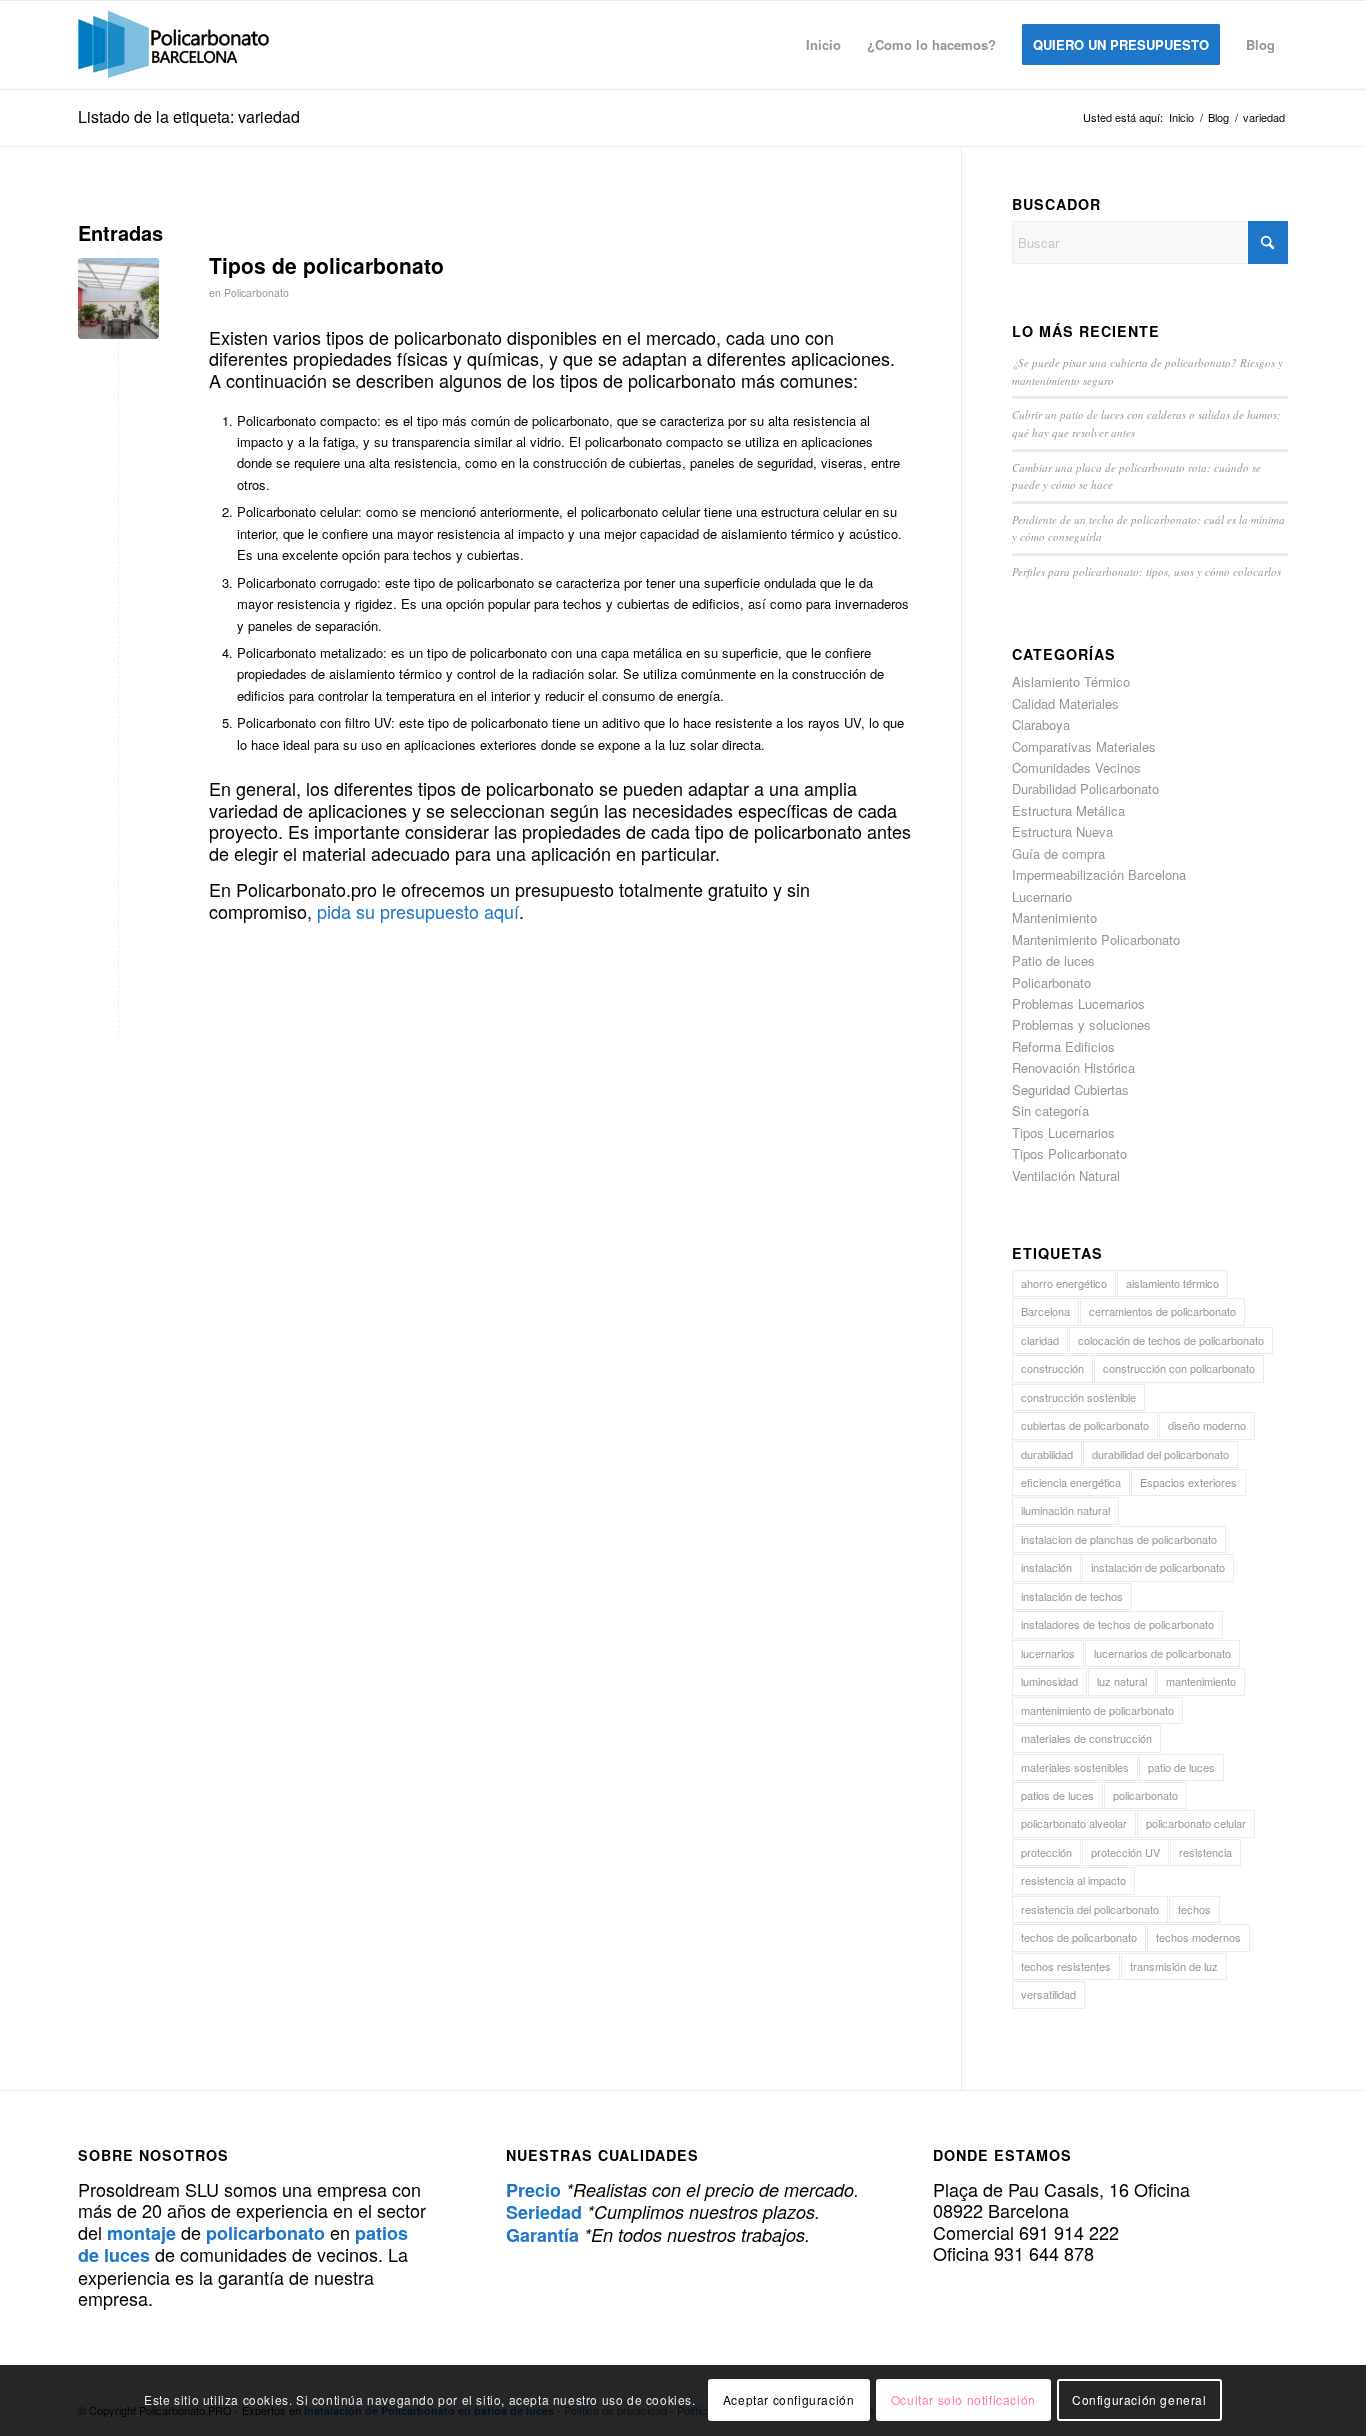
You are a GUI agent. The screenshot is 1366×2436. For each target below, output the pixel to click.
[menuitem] (823, 45)
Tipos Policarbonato (1069, 1153)
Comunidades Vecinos (1076, 767)
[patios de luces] (118, 298)
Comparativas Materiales (1084, 746)
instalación (1046, 1567)
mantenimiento (1201, 1681)
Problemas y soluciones (1081, 1024)
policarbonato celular (1196, 1823)
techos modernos (1198, 1937)
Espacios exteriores (1188, 1482)
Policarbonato (256, 292)
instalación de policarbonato (1158, 1567)
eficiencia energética (1071, 1482)
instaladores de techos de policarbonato (1117, 1624)
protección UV (1125, 1852)
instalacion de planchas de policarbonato (1119, 1539)
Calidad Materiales (1065, 703)
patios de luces (1057, 1795)
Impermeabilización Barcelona (1099, 874)
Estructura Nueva (1062, 831)
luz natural (1122, 1681)
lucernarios (1048, 1653)
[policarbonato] (173, 45)
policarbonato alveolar (1074, 1823)
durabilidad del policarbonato (1160, 1454)
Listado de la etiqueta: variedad (189, 116)
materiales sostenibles (1075, 1767)
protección (1046, 1852)
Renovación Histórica (1073, 1067)
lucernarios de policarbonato (1162, 1653)
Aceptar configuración (789, 2400)
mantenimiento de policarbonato (1097, 1710)
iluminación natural (1065, 1510)
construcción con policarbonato (1179, 1368)
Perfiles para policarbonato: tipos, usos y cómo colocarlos (1146, 571)
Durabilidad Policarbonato (1085, 788)
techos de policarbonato (1079, 1937)
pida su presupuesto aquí (418, 911)
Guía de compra (1058, 853)
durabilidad (1047, 1454)
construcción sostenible (1078, 1397)
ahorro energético (1064, 1283)
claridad (1040, 1340)
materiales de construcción (1086, 1738)
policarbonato (1145, 1795)
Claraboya (1041, 724)
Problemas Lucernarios (1078, 1003)
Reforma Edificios (1063, 1046)
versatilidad (1048, 1994)
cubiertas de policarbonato (1085, 1425)
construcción (1052, 1368)
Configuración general (1139, 2400)
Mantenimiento (1054, 917)
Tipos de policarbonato (326, 265)
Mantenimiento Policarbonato (1096, 939)
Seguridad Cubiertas (1070, 1089)
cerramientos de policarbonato (1162, 1311)
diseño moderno (1207, 1425)
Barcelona (1045, 1311)
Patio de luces (1053, 960)
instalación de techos (1072, 1596)
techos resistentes (1066, 1966)
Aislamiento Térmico (1071, 681)
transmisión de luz (1174, 1966)
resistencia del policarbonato (1090, 1909)
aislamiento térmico (1172, 1283)
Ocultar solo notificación (963, 2400)
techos (1194, 1909)
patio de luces (1181, 1767)
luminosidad (1049, 1681)
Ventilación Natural (1066, 1175)
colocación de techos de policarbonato (1171, 1340)
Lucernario (1042, 896)
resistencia (1205, 1852)
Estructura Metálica (1068, 810)
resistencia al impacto (1073, 1880)
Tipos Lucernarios (1063, 1132)
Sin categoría (1050, 1110)
